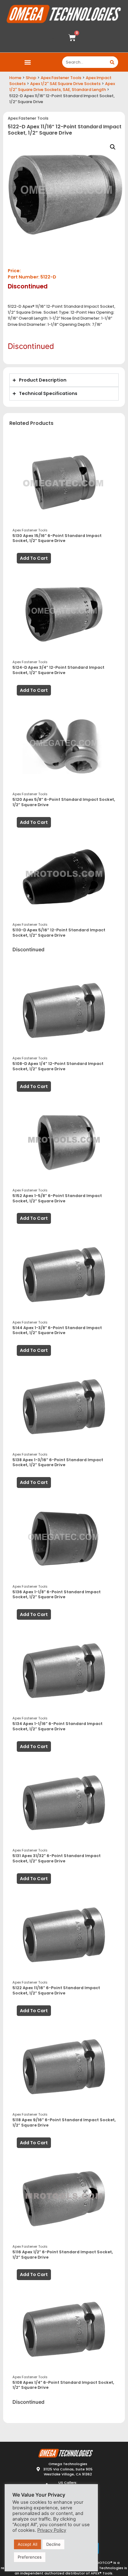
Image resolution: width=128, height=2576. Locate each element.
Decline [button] (53, 2544)
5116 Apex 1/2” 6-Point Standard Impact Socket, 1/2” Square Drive (63, 2255)
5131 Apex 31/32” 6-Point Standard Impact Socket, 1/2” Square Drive (57, 1858)
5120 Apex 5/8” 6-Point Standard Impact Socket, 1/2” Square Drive (64, 802)
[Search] (112, 62)
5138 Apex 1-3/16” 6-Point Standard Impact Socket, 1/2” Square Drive (58, 1462)
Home (15, 78)
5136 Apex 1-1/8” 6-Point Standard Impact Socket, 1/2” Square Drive (57, 1595)
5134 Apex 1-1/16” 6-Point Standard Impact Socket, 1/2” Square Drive (57, 1726)
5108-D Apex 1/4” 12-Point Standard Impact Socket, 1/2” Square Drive (58, 1066)
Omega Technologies (104, 2568)
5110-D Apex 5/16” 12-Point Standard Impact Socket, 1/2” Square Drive (59, 933)
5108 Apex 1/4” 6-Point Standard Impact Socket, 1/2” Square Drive (63, 2385)
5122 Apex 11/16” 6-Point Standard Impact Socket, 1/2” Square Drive (56, 1990)
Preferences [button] (30, 2557)
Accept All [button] (27, 2544)
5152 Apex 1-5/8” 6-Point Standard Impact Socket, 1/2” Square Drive (57, 1198)
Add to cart (34, 558)
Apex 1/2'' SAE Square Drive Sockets (65, 84)
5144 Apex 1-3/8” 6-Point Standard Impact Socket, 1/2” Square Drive (57, 1330)
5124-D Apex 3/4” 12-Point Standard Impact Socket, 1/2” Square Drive (58, 670)
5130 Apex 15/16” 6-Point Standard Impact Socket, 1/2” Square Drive (57, 538)
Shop (31, 78)
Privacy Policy (52, 2530)
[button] (28, 62)
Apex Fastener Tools (61, 78)
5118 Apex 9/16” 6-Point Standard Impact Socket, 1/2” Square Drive (64, 2122)
